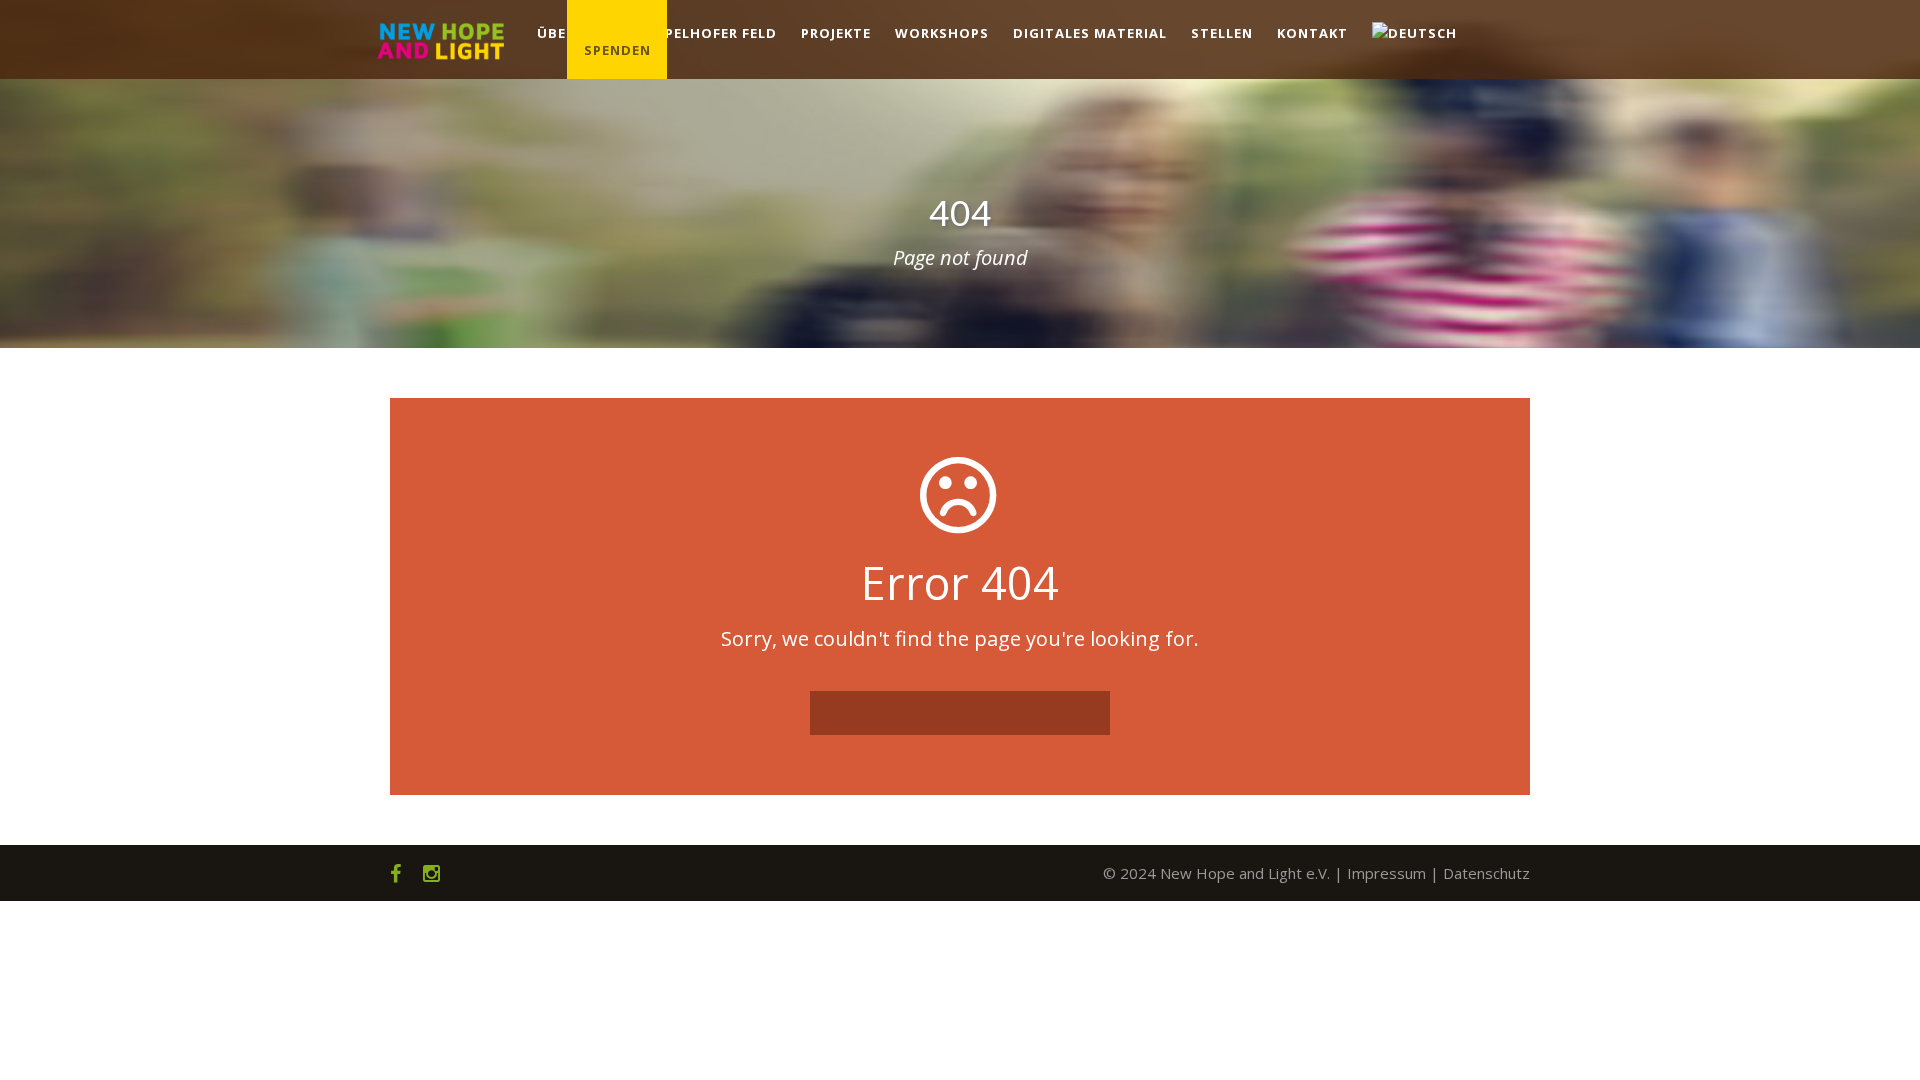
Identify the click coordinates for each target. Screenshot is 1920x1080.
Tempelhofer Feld (705, 33)
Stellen (1222, 33)
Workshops (942, 33)
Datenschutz (1486, 873)
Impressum (1386, 873)
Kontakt (1312, 33)
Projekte (836, 33)
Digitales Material (1090, 33)
